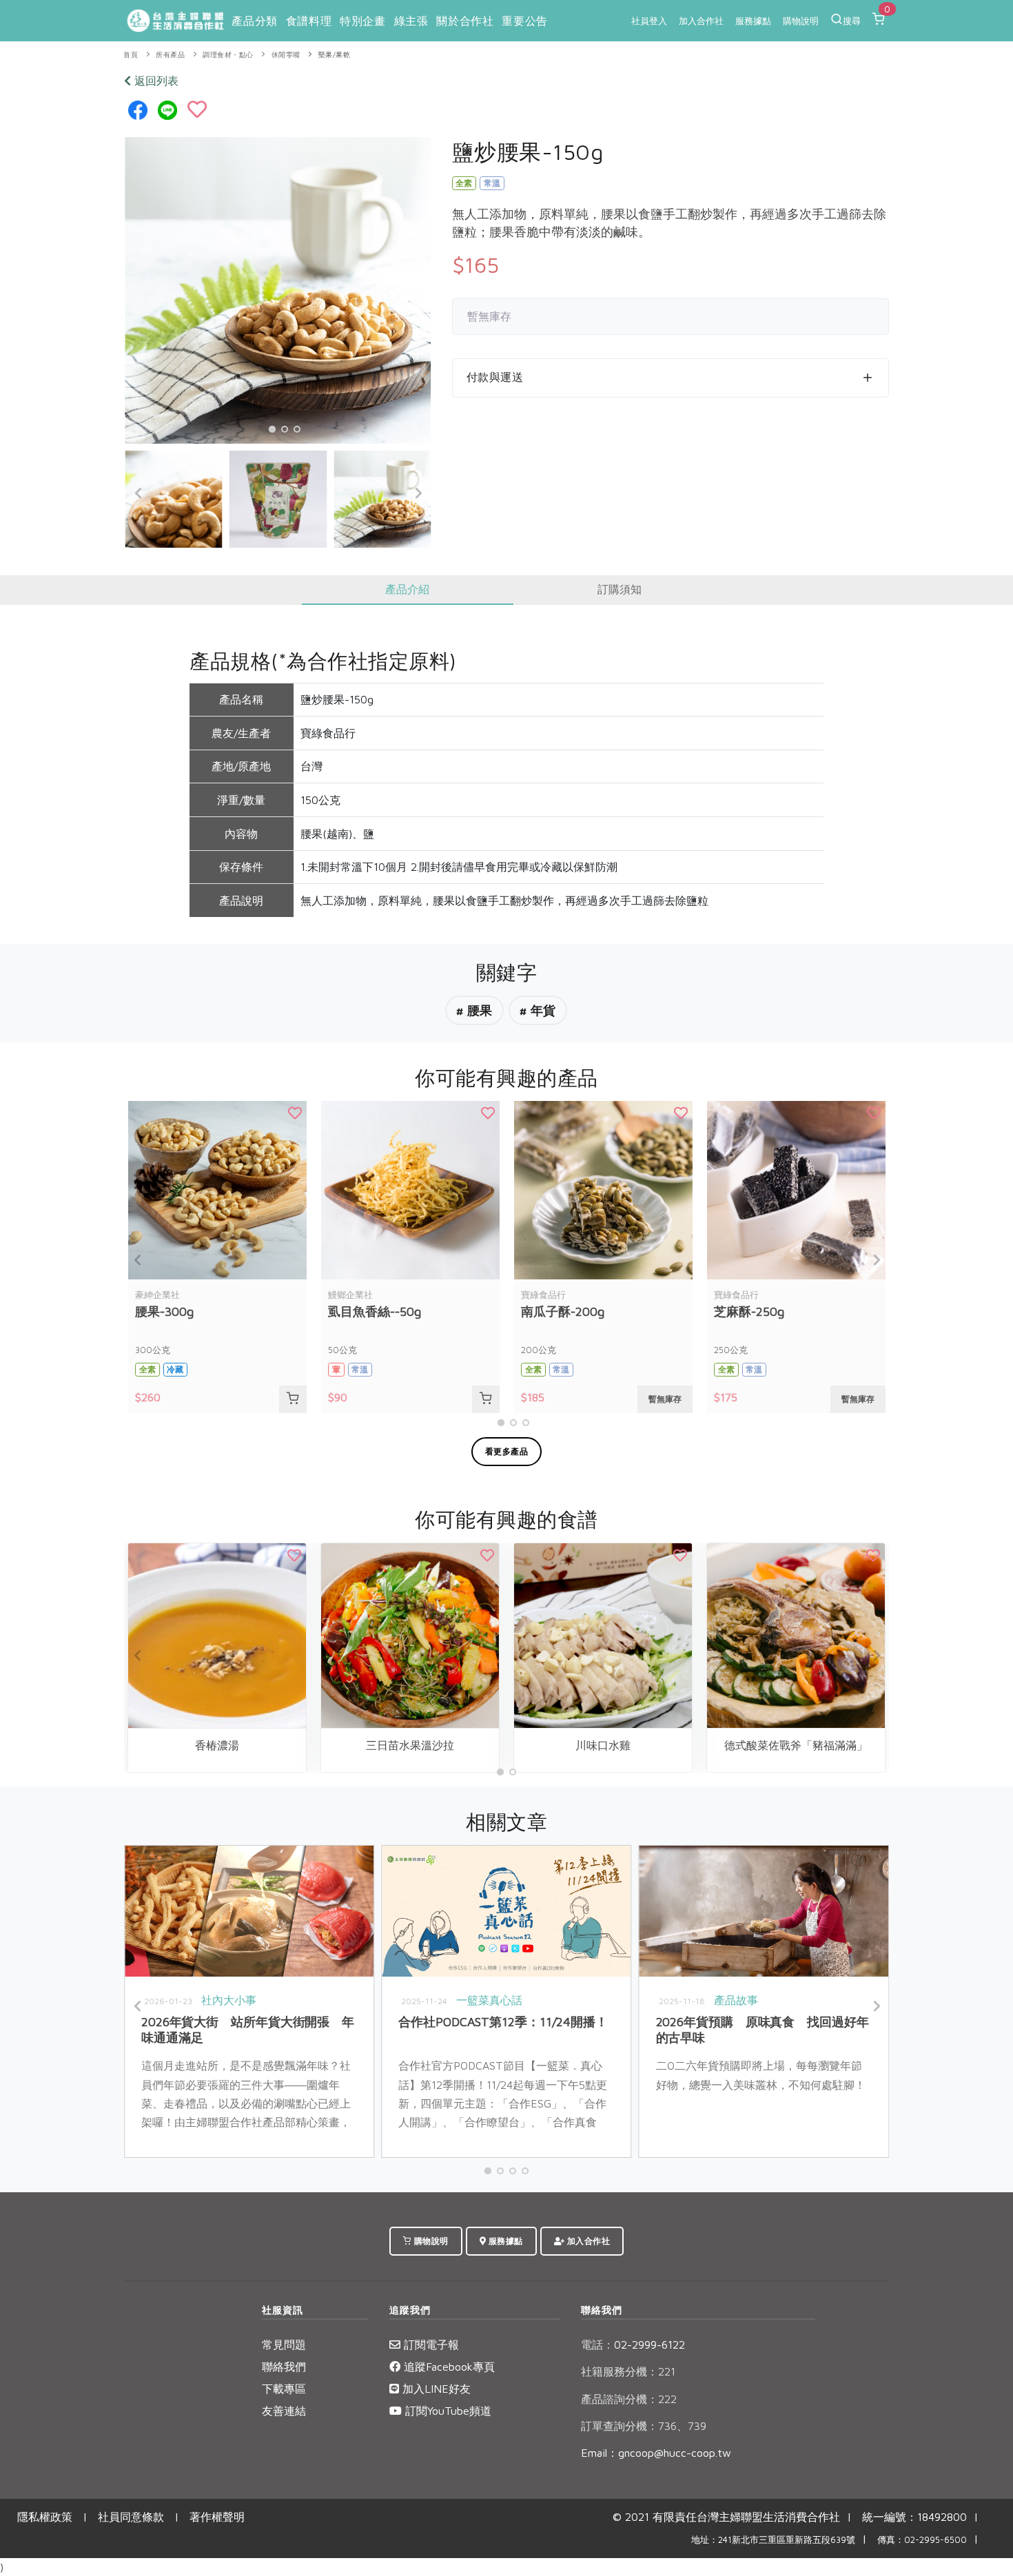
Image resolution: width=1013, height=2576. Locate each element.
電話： (597, 2345)
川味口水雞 (603, 1745)
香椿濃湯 (217, 1745)
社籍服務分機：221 (628, 2371)
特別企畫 (362, 21)
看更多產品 (507, 1451)
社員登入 (649, 21)
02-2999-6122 (633, 2345)
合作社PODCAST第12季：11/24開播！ (503, 2022)
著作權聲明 (217, 2517)
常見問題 (284, 2345)
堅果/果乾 (335, 55)
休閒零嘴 (286, 55)
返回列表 (155, 81)
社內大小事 (229, 2000)
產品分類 (254, 21)
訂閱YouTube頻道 (447, 2411)
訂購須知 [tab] (620, 589)
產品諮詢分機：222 (629, 2399)
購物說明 (801, 21)
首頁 (131, 55)
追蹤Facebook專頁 (448, 2367)
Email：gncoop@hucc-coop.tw (656, 2453)
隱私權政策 (45, 2517)
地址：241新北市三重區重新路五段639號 (773, 2540)
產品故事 (736, 2000)
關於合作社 (465, 21)
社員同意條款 (131, 2517)
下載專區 (284, 2389)
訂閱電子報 (430, 2345)
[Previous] (139, 493)
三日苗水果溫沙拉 (410, 1745)
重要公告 (524, 21)
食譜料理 (309, 21)
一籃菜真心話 (489, 2000)
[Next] (418, 493)
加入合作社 (701, 21)
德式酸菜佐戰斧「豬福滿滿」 (796, 1745)
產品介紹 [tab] (407, 589)
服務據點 (753, 21)
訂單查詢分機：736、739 (644, 2426)
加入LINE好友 (435, 2389)
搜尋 (852, 21)
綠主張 (411, 21)
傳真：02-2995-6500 (922, 2540)
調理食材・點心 (228, 55)
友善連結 (284, 2411)
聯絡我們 (284, 2367)
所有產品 (170, 55)
